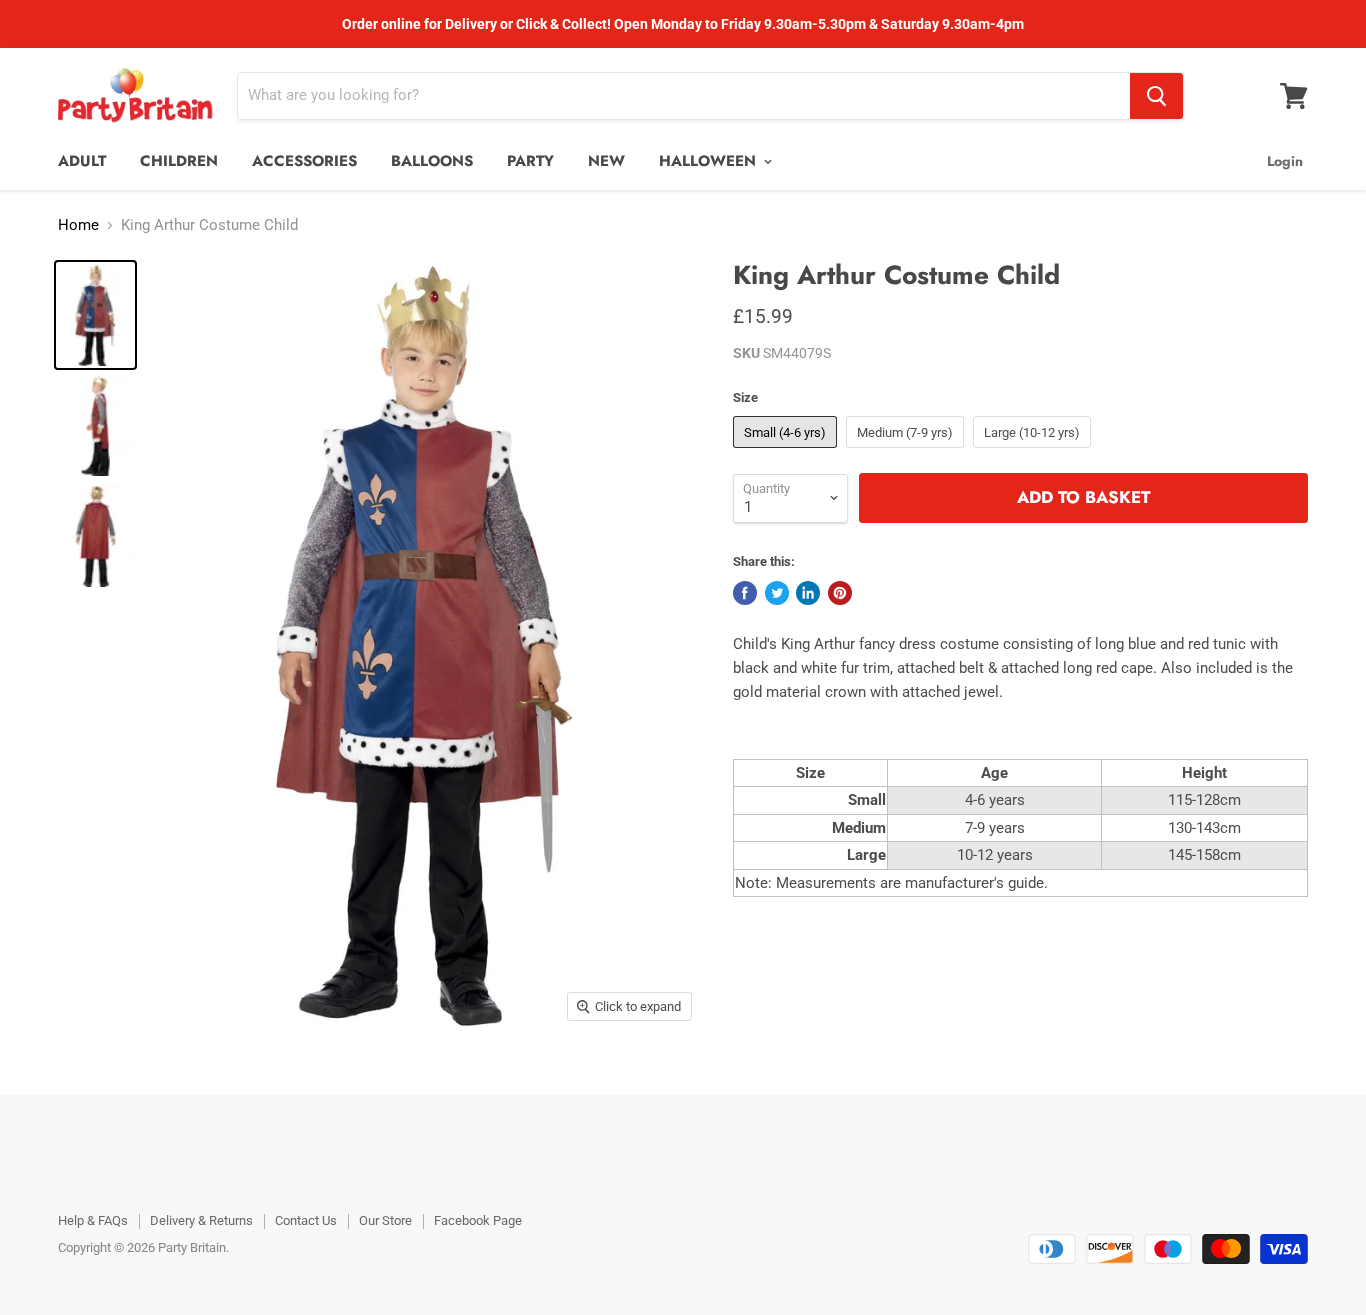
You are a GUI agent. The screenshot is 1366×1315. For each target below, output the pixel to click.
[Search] (1156, 96)
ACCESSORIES (304, 161)
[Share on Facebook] (745, 593)
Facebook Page (478, 1220)
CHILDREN (179, 161)
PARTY (530, 161)
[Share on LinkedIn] (808, 593)
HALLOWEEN (710, 161)
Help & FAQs (93, 1220)
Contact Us (306, 1220)
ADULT (82, 161)
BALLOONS (432, 161)
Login (1285, 161)
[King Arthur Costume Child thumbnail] (95, 315)
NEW (606, 161)
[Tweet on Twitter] (777, 593)
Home (78, 225)
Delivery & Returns (201, 1220)
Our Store (385, 1220)
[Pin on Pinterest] (840, 593)
